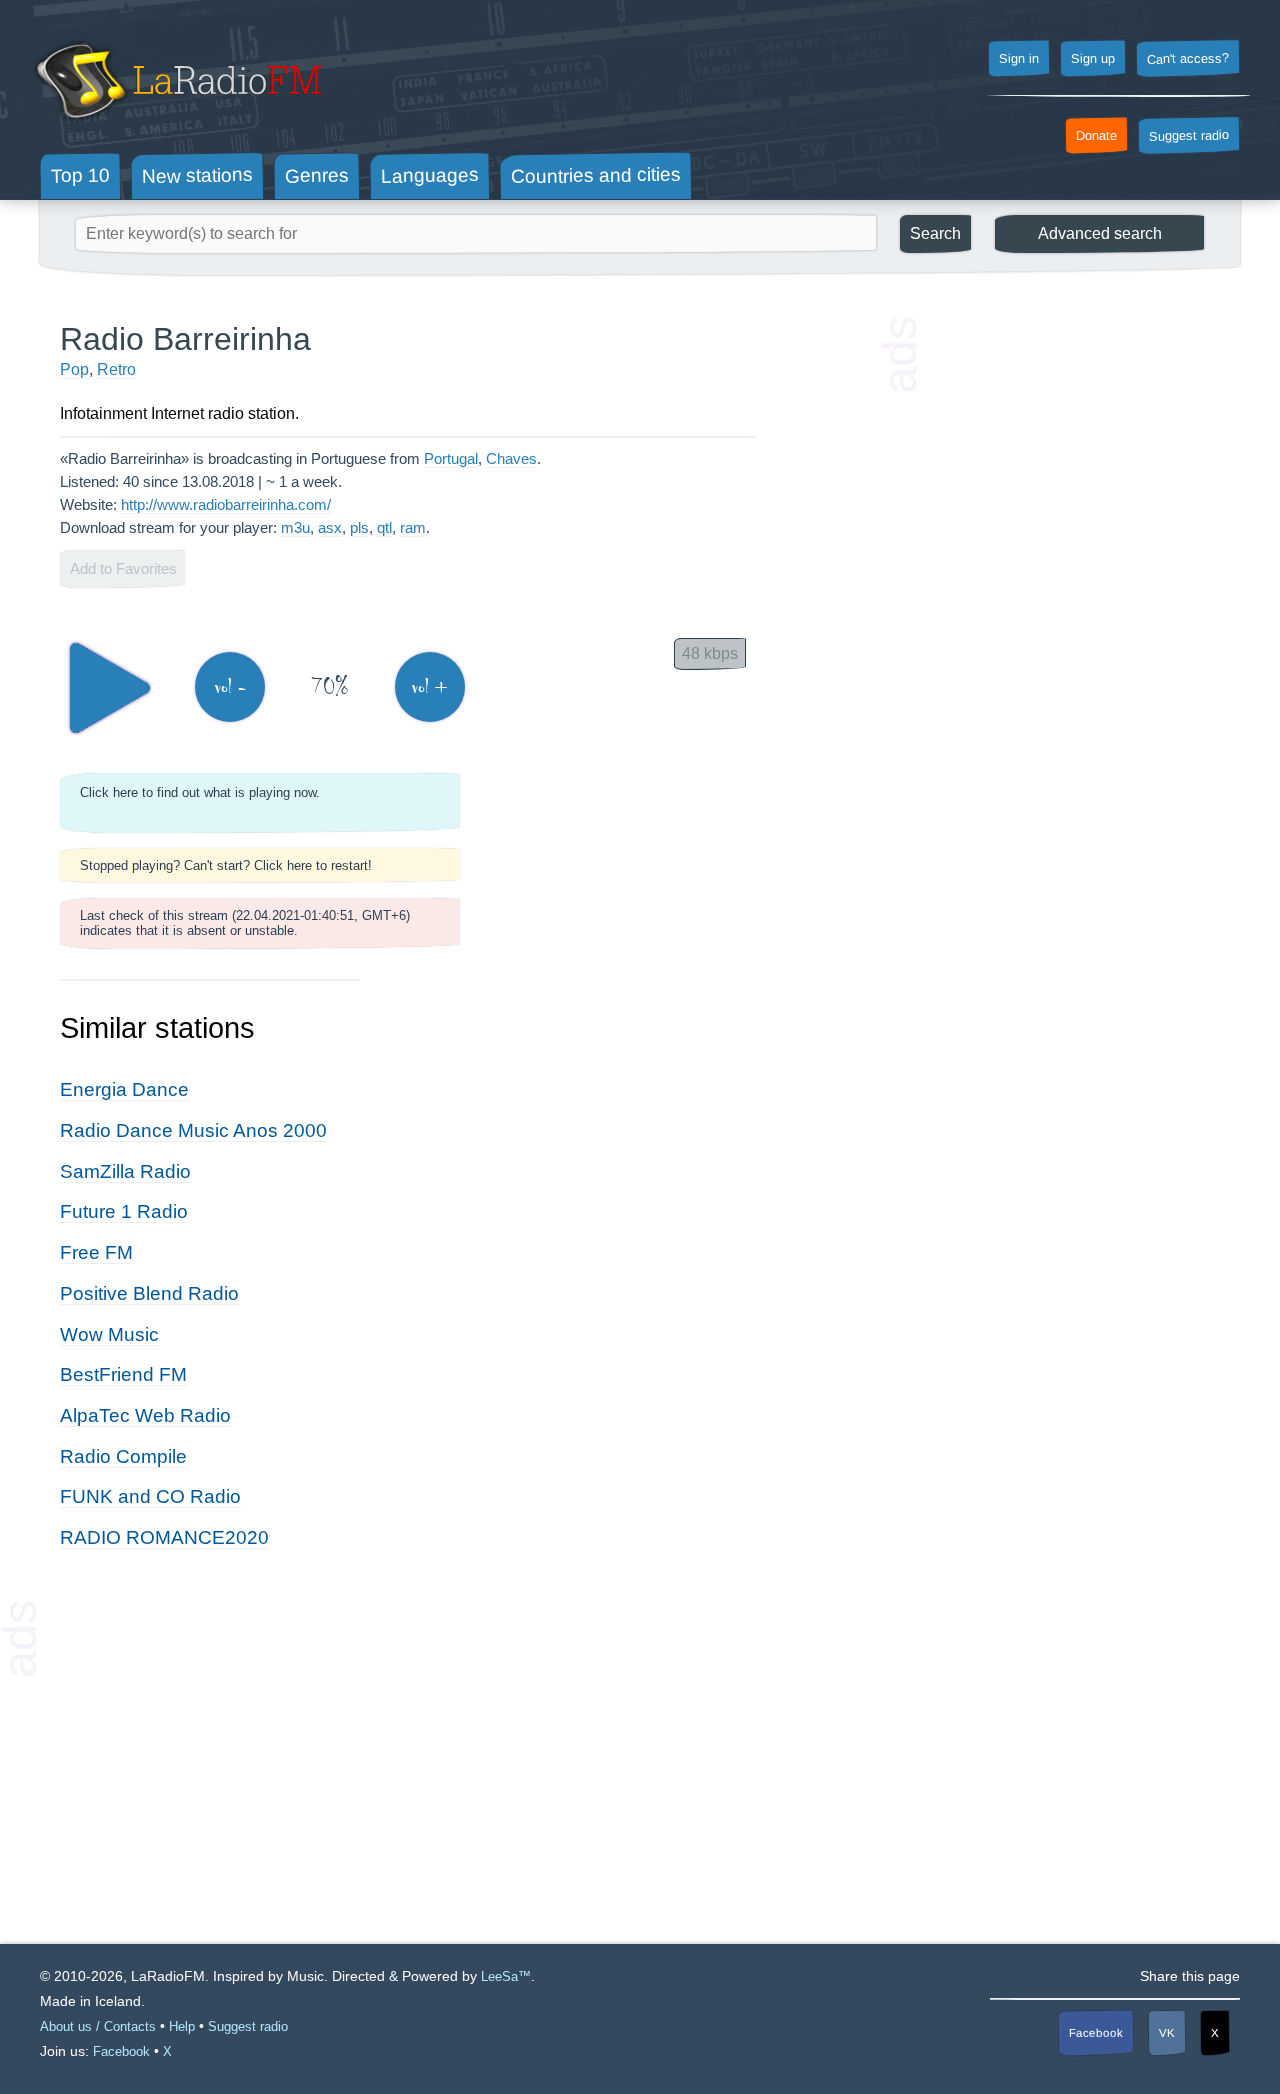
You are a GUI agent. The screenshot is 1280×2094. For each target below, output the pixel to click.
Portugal (451, 458)
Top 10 (80, 175)
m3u (295, 527)
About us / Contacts (98, 2026)
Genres (317, 175)
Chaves (511, 458)
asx (330, 527)
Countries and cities (596, 176)
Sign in (1019, 59)
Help (182, 2026)
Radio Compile (123, 1456)
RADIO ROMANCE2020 (164, 1537)
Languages (430, 175)
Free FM (96, 1252)
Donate (1096, 136)
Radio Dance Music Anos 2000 (193, 1130)
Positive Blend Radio (149, 1293)
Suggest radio (1189, 136)
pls (359, 527)
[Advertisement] (1070, 620)
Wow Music (109, 1334)
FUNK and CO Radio (150, 1496)
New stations (197, 175)
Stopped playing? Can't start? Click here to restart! (226, 865)
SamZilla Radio (125, 1171)
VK (1167, 2033)
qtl (384, 527)
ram (413, 527)
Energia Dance (124, 1089)
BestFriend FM (123, 1374)
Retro (116, 369)
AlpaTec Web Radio (145, 1415)
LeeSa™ (506, 1976)
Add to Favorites (123, 568)
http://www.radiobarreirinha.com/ (226, 504)
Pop (74, 369)
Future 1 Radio (124, 1211)
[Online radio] (176, 127)
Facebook (1096, 2033)
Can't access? (1188, 58)
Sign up (1093, 59)
